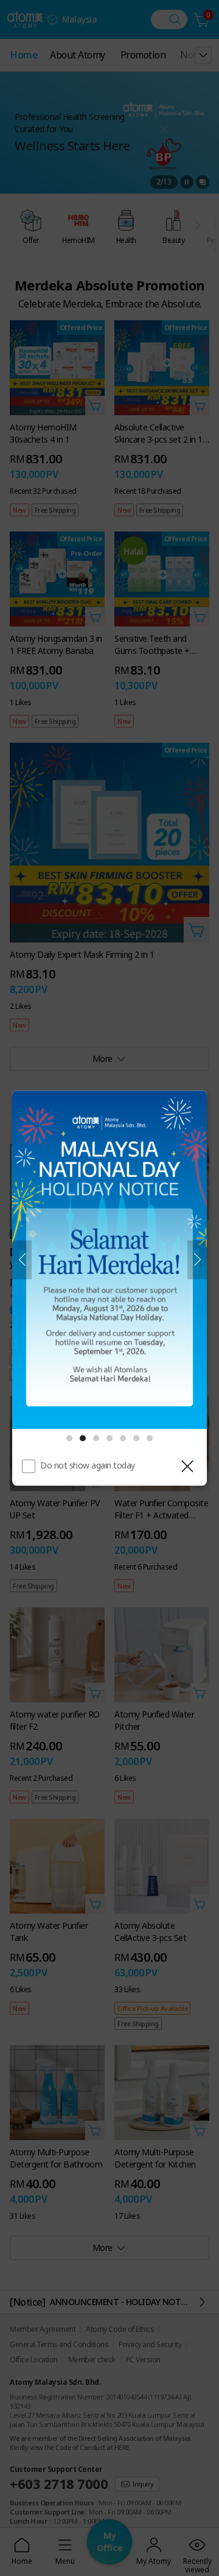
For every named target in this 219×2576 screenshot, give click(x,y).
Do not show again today (88, 1465)
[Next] (197, 1260)
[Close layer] (187, 1466)
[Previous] (22, 1260)
